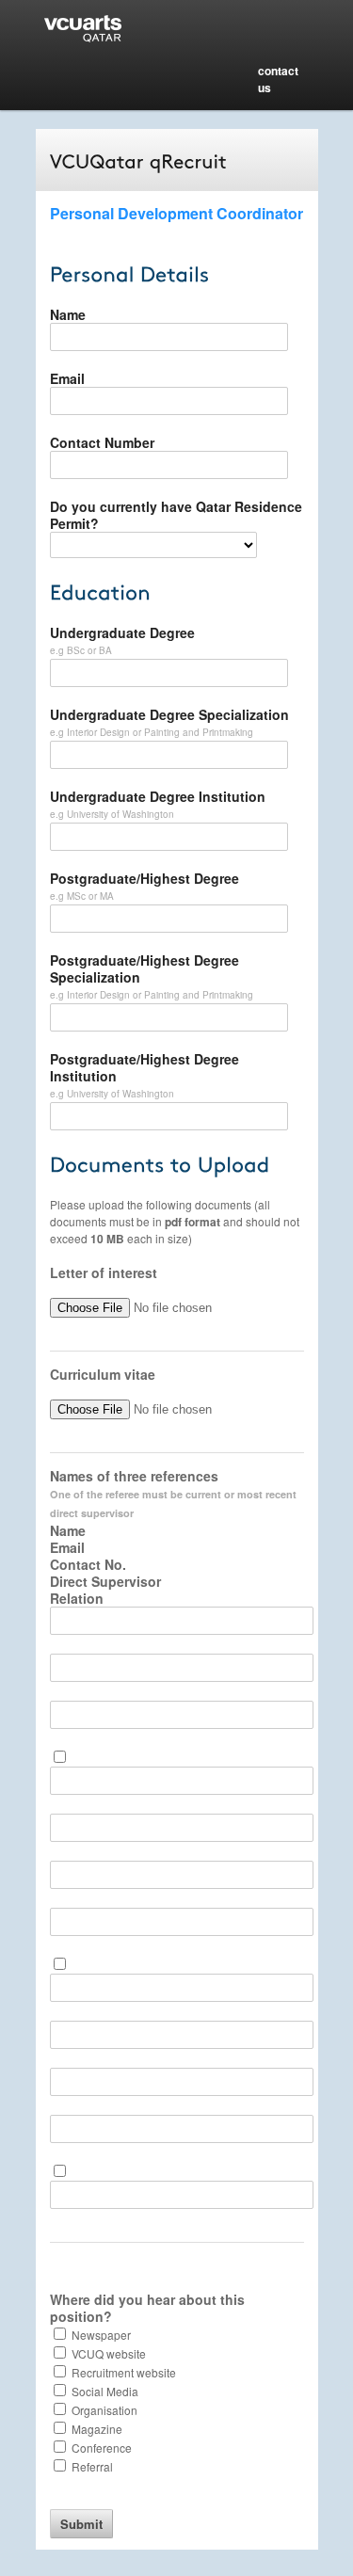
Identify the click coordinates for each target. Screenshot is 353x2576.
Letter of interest (104, 1272)
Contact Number (102, 442)
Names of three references (173, 1494)
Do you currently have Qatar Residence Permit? (176, 515)
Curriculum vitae (103, 1374)
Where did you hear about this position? (147, 2308)
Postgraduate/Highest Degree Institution (144, 1067)
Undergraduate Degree (122, 632)
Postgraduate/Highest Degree (144, 878)
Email (67, 378)
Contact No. (88, 1564)
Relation (77, 1598)
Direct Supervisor (105, 1581)
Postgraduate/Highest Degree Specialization (144, 968)
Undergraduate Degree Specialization (169, 714)
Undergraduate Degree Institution (158, 796)
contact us (278, 79)
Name (68, 314)
